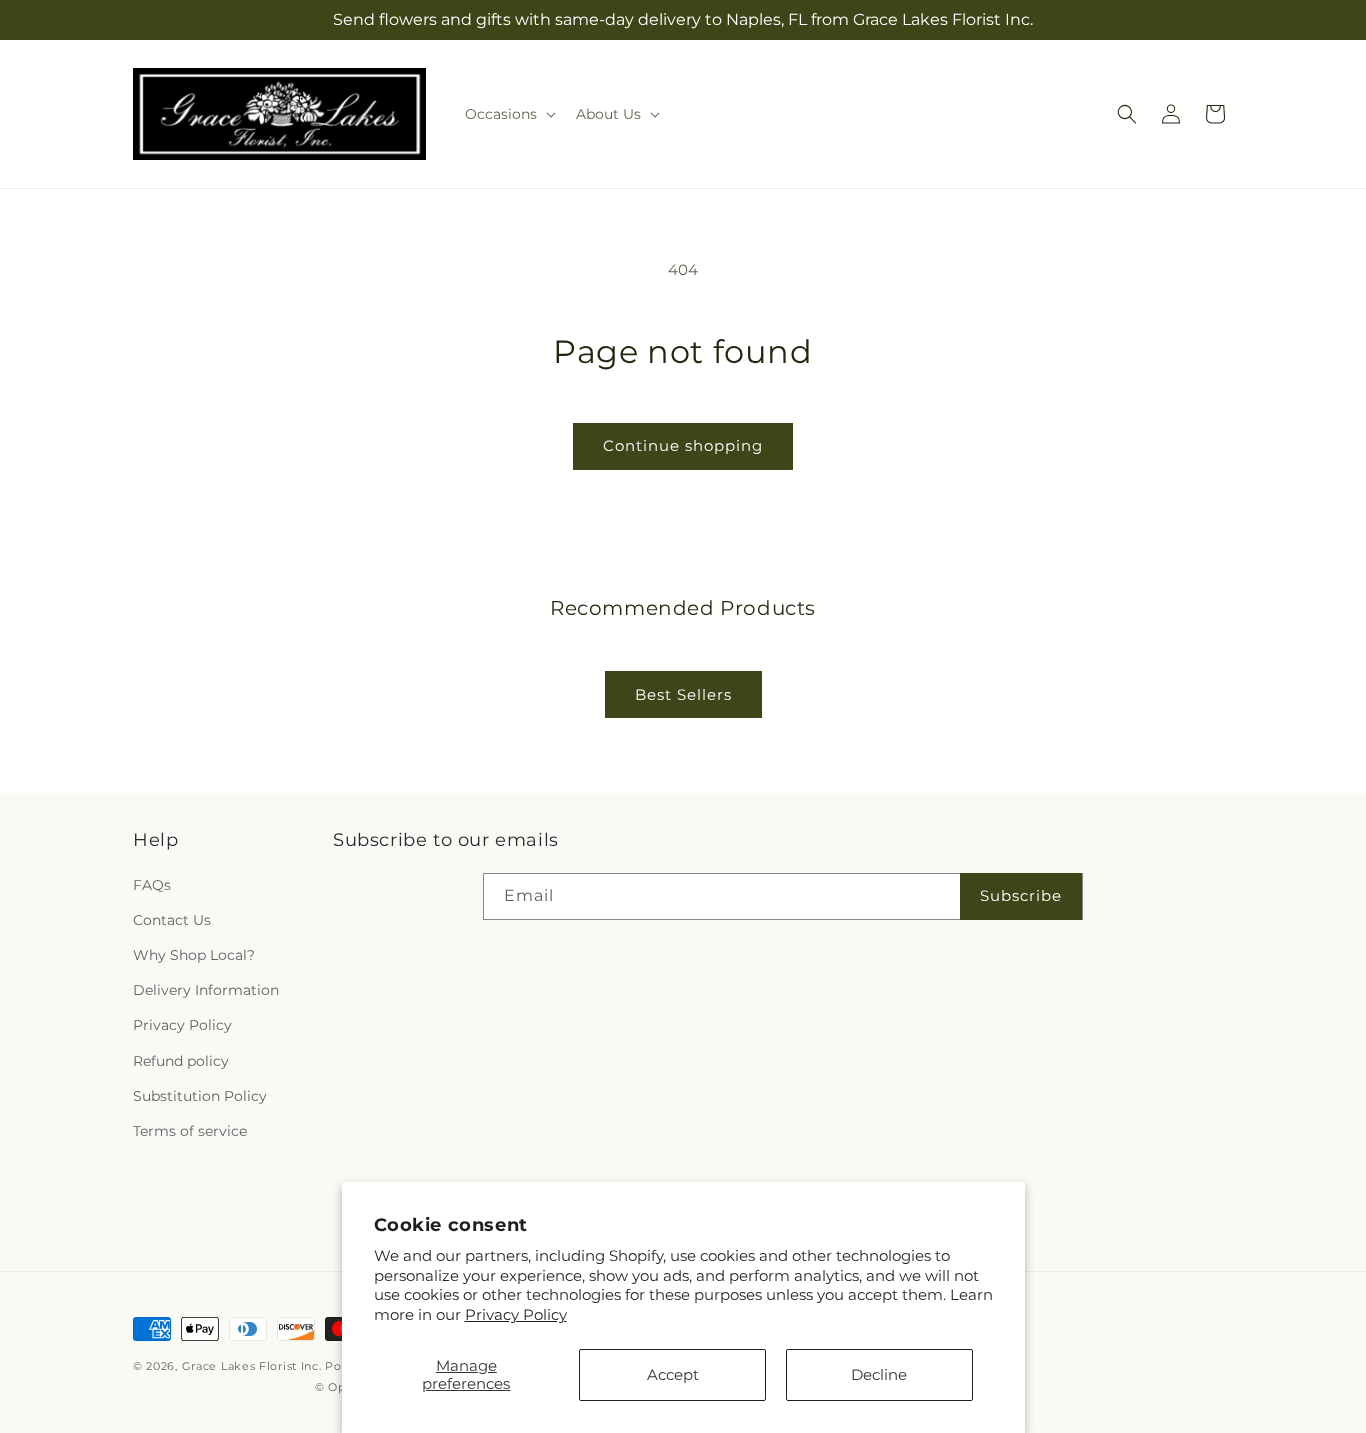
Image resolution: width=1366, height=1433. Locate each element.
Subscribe (1021, 895)
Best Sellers (683, 694)
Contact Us (172, 920)
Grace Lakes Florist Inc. (252, 1366)
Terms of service (190, 1131)
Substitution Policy (200, 1096)
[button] (508, 114)
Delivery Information (206, 990)
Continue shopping (683, 445)
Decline (879, 1374)
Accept (673, 1374)
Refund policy (181, 1061)
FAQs (152, 885)
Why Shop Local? (194, 955)
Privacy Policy (516, 1314)
